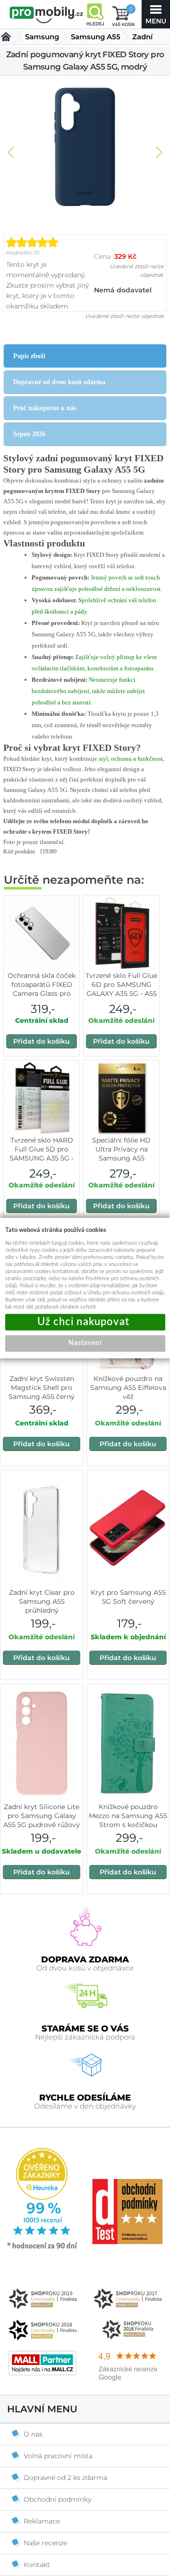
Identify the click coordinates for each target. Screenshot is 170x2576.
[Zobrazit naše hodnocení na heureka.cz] (42, 2248)
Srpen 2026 (29, 434)
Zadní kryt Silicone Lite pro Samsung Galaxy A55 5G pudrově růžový (42, 1816)
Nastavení (85, 1343)
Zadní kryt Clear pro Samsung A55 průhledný (42, 1601)
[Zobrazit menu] (156, 14)
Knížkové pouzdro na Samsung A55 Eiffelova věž (128, 1388)
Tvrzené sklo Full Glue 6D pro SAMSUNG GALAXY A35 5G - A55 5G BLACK (121, 989)
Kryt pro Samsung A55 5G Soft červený (128, 1597)
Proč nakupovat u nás (45, 408)
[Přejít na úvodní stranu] (47, 15)
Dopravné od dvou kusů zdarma (59, 382)
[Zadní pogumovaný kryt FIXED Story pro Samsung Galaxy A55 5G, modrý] (85, 148)
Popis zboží (29, 356)
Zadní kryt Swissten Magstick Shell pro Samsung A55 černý (42, 1388)
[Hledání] (95, 14)
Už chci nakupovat (85, 1322)
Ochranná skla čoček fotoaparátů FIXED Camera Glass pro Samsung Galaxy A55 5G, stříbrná (42, 993)
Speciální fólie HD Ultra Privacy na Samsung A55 (121, 1149)
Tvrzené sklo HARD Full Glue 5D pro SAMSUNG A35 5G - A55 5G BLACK (42, 1154)
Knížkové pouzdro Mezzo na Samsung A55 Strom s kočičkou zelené (128, 1820)
